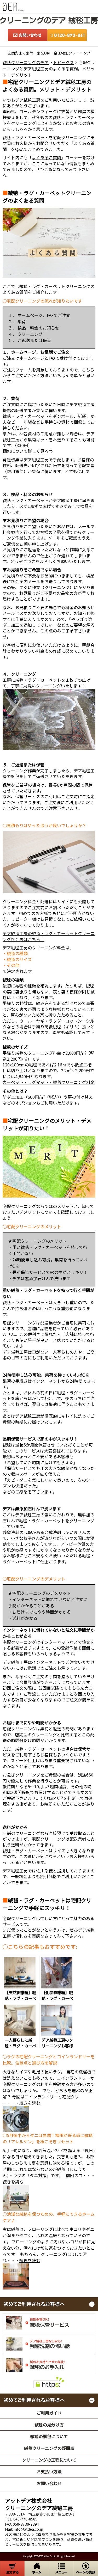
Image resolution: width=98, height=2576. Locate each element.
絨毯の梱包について (49, 2436)
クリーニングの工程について (49, 2460)
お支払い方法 (49, 2471)
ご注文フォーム (17, 370)
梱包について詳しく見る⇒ (28, 451)
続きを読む (30, 2103)
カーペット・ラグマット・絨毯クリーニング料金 (49, 1082)
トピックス (64, 62)
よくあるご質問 (47, 157)
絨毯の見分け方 (49, 2425)
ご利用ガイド (49, 2413)
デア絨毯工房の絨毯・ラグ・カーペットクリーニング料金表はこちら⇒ (49, 936)
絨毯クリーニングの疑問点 (49, 2448)
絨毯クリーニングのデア (26, 62)
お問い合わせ (49, 2483)
